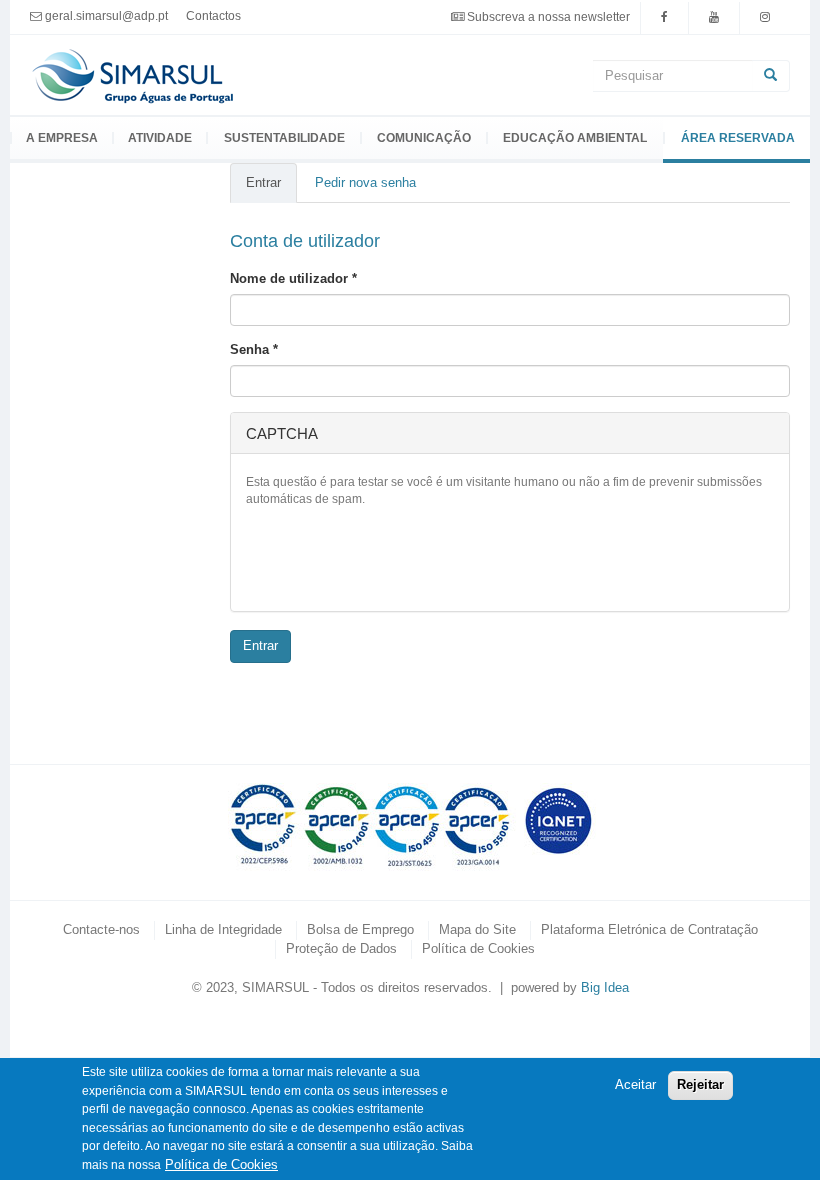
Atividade (160, 138)
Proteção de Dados (341, 948)
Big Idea (605, 987)
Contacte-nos (101, 929)
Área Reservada (738, 138)
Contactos (213, 15)
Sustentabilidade (284, 138)
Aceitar (635, 1084)
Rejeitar (700, 1084)
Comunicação (424, 138)
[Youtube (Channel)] (714, 16)
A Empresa (62, 138)
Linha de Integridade (223, 929)
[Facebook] (664, 16)
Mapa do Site (477, 929)
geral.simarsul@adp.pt (106, 16)
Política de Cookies (478, 948)
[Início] (133, 73)
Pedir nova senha (365, 182)
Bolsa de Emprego (360, 929)
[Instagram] (765, 16)
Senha (254, 349)
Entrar (271, 189)
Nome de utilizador (293, 278)
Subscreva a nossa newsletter (548, 16)
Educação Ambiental (575, 138)
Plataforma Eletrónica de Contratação (649, 929)
